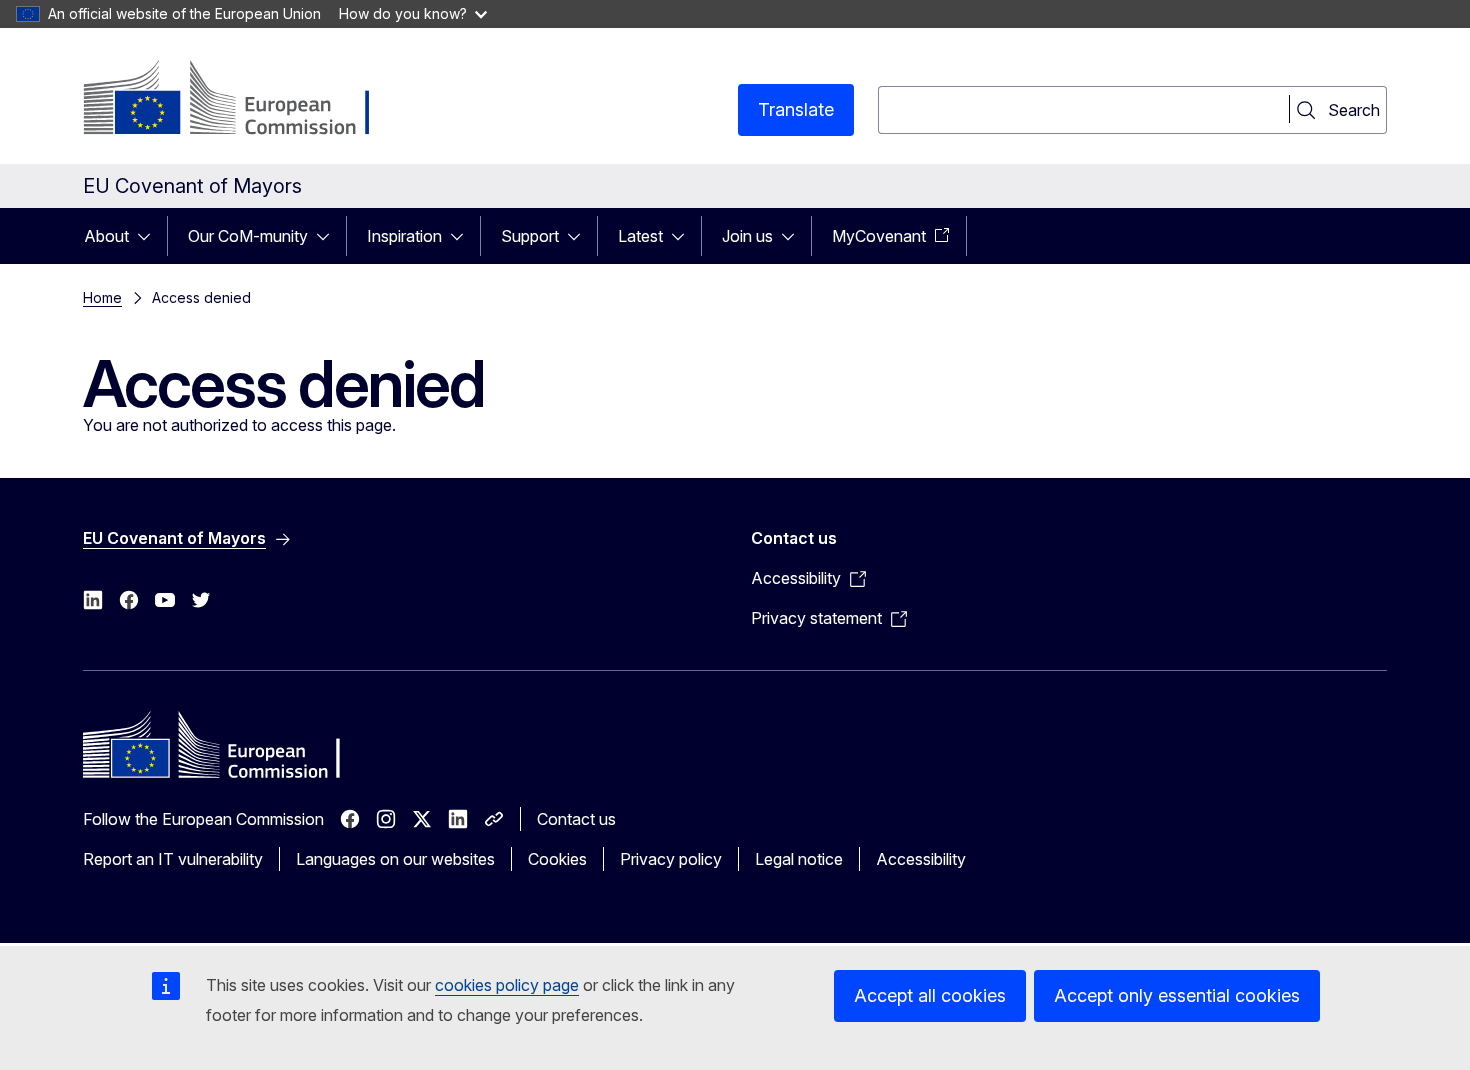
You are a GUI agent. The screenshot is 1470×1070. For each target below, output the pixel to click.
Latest (640, 236)
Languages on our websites (395, 859)
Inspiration (404, 236)
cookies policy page (507, 985)
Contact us (576, 819)
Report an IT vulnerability (173, 859)
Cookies (557, 859)
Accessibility (921, 859)
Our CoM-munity (248, 236)
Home (102, 297)
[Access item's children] (150, 236)
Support (530, 236)
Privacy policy (671, 859)
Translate (796, 109)
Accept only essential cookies (1177, 995)
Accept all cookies (930, 995)
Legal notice (799, 859)
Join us (747, 236)
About (106, 236)
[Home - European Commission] (244, 100)
